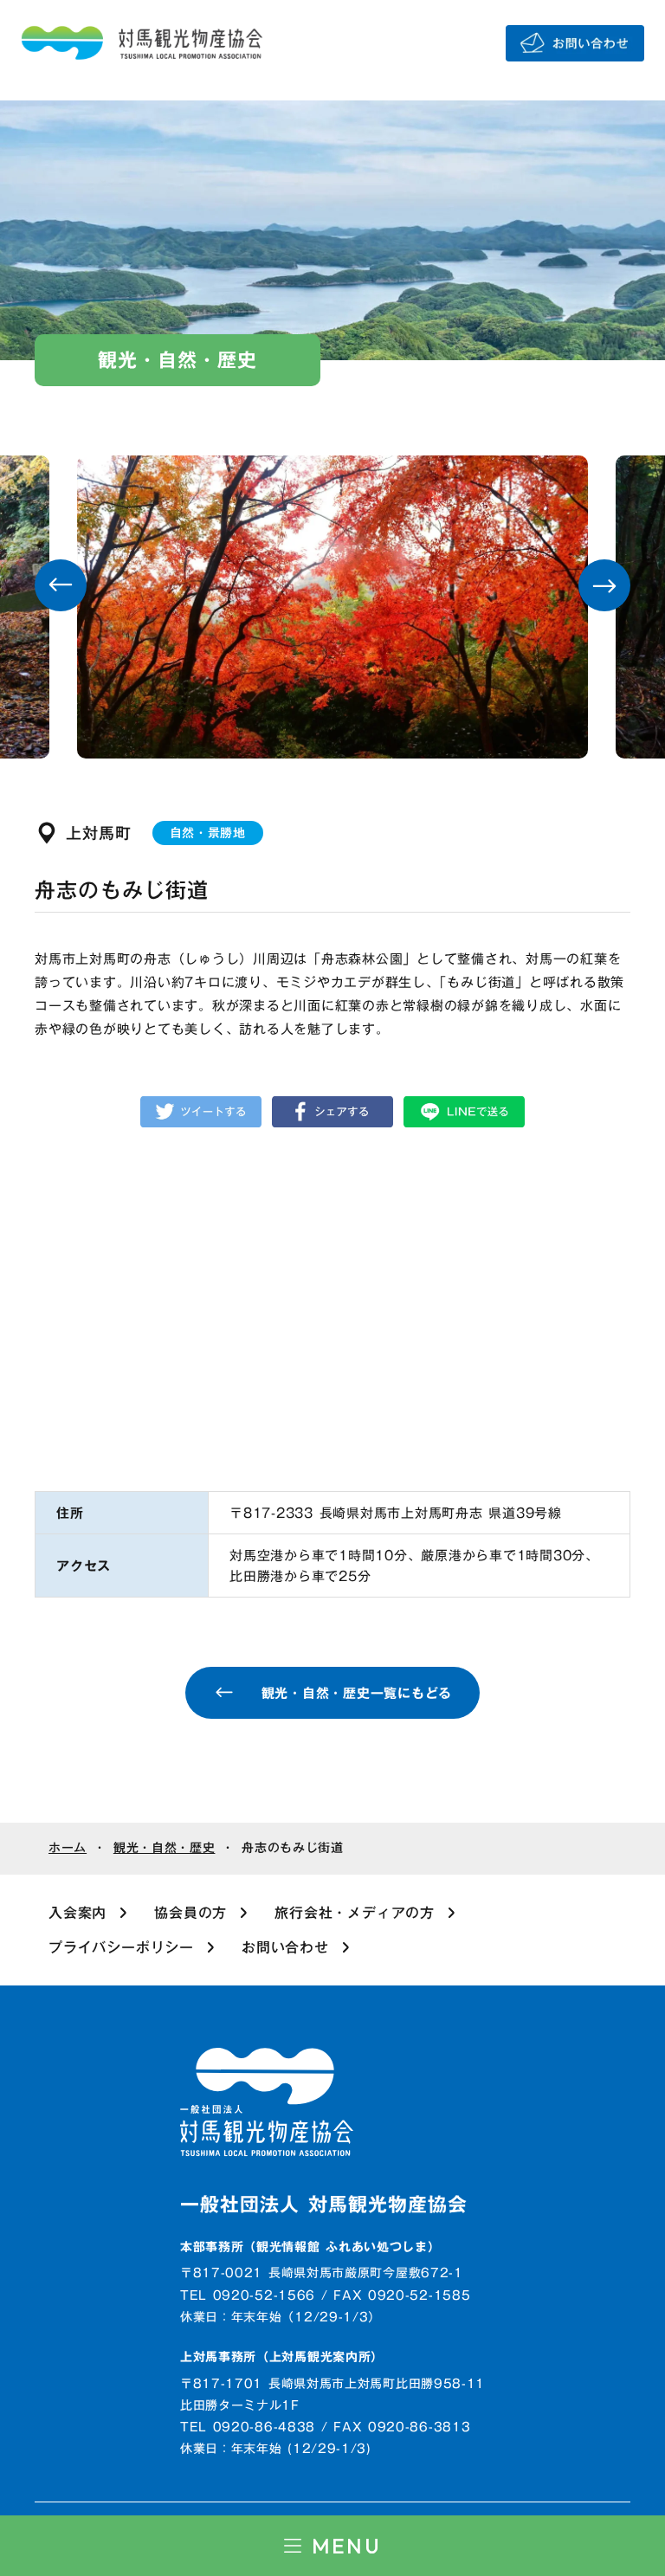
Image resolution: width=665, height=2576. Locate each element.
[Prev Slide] (61, 585)
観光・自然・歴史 (165, 1849)
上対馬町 (99, 833)
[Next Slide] (604, 585)
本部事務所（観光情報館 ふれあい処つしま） (310, 2248)
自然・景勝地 (208, 833)
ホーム (68, 1849)
